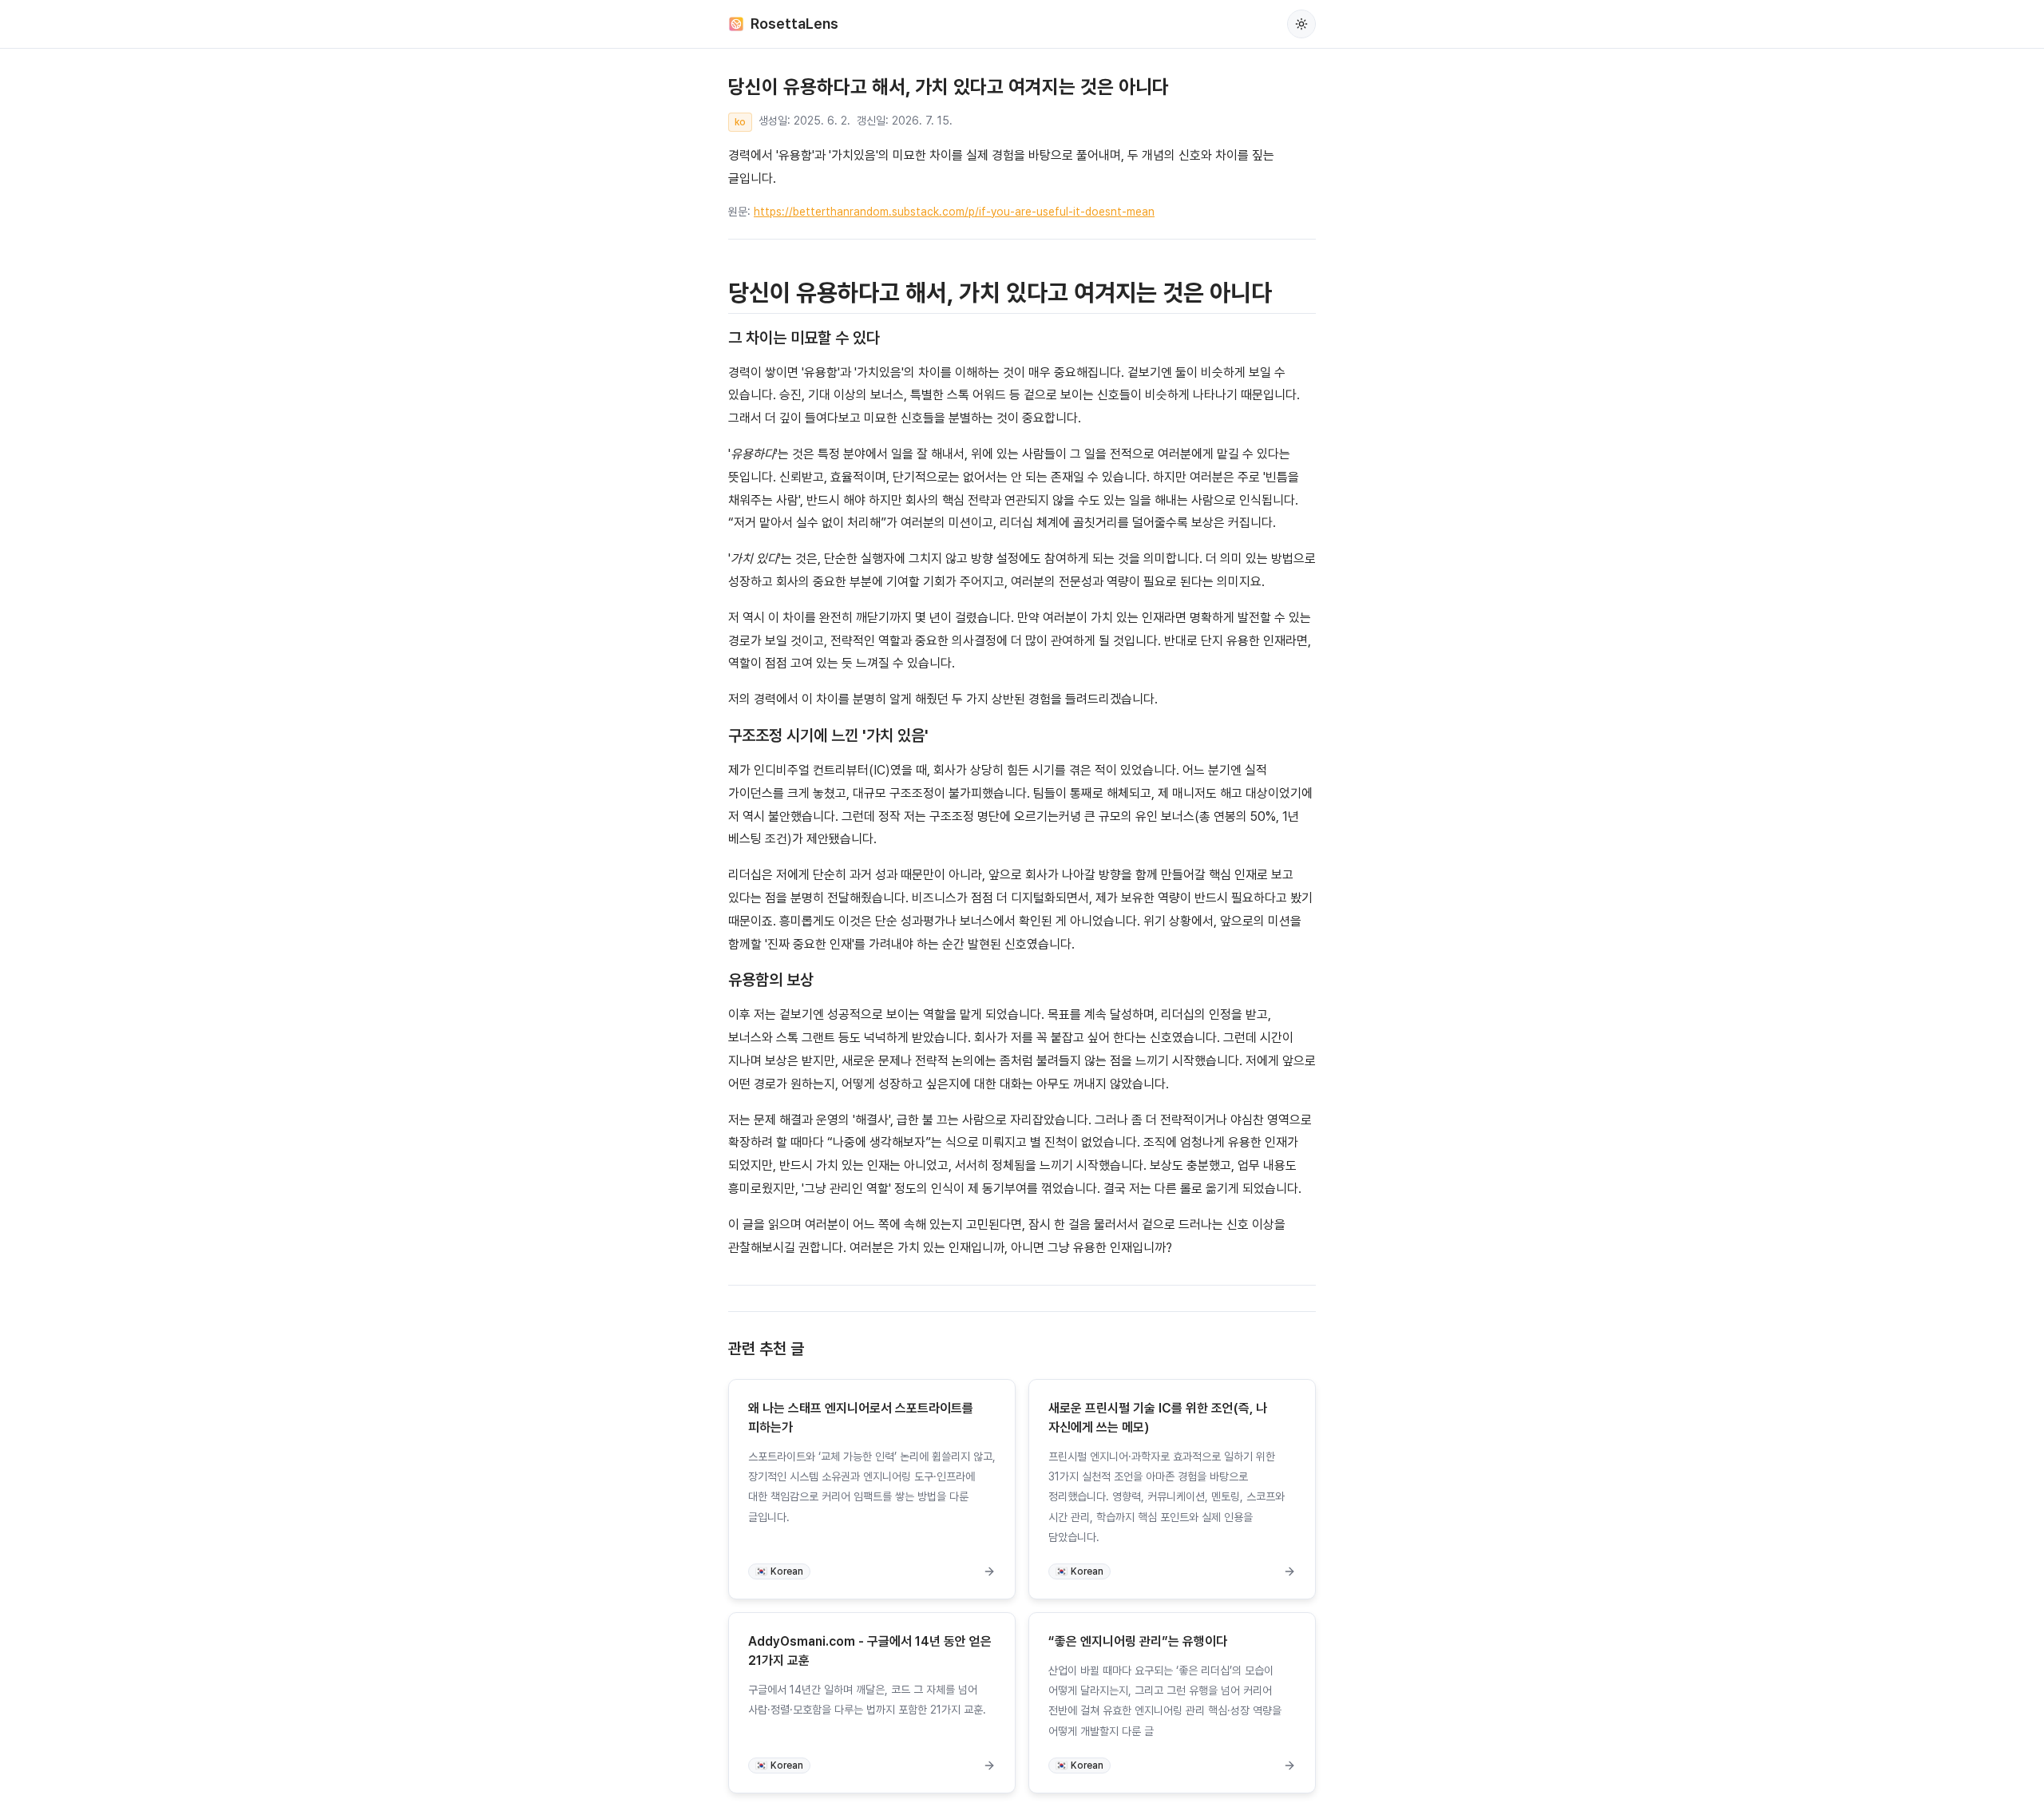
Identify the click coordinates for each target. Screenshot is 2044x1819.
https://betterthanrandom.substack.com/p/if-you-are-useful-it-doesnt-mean (954, 212)
